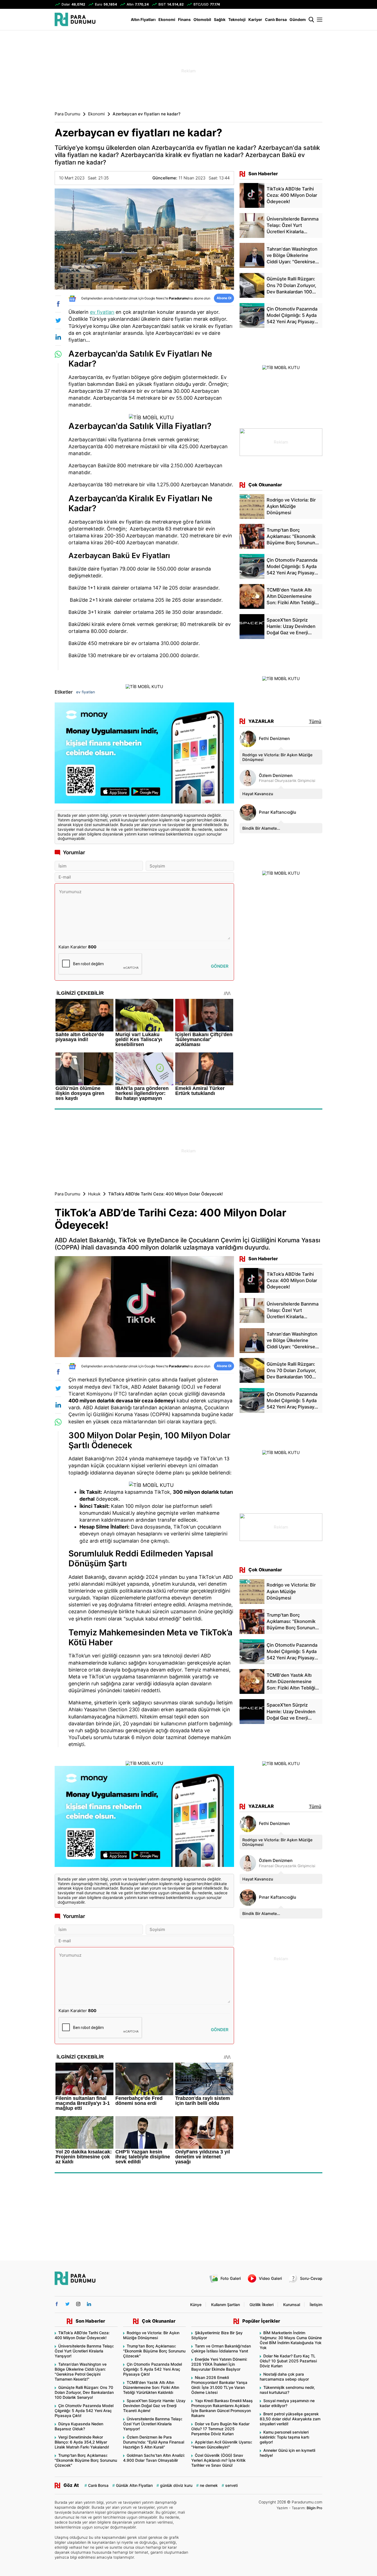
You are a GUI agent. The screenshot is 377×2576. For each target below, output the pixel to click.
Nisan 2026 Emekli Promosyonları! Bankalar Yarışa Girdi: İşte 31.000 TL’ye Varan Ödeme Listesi (219, 2385)
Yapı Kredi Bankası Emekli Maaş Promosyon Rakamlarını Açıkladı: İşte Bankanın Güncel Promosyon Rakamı (222, 2408)
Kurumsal (292, 2305)
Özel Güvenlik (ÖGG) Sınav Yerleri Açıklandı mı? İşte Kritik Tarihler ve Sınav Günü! (218, 2460)
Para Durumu (67, 114)
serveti (231, 2485)
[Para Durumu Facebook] (57, 2304)
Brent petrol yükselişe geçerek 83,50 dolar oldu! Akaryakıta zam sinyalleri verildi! (290, 2419)
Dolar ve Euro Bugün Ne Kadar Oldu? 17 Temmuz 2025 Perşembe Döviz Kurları (220, 2429)
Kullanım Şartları (225, 2305)
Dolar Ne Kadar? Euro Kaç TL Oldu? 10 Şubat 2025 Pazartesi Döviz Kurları (288, 2361)
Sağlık (220, 19)
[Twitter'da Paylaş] (58, 320)
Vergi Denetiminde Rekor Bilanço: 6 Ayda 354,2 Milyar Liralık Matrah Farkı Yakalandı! (82, 2442)
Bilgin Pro (314, 2508)
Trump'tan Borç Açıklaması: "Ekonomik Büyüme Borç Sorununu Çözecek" (86, 2460)
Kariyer (255, 19)
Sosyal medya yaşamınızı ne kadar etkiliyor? (287, 2403)
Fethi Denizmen (274, 739)
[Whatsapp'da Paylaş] (58, 354)
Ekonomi (167, 19)
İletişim (316, 2305)
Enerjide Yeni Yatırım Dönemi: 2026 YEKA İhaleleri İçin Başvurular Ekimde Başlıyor (219, 2364)
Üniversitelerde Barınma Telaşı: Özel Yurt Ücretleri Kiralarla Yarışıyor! (84, 2351)
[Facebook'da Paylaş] (58, 304)
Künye (196, 2305)
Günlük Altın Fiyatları (134, 2485)
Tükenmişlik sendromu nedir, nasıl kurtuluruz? (287, 2390)
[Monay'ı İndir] (144, 754)
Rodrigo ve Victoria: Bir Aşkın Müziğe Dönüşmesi (277, 757)
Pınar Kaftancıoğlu (278, 812)
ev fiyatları (102, 312)
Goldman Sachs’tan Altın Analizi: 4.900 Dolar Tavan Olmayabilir (154, 2458)
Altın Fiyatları (143, 19)
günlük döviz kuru (176, 2485)
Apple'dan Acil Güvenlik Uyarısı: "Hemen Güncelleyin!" (222, 2444)
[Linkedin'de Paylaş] (58, 337)
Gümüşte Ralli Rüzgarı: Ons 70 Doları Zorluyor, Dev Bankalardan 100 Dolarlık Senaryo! (84, 2392)
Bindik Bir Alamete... (261, 828)
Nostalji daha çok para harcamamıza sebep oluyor (284, 2377)
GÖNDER (220, 966)
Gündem (298, 19)
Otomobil (202, 19)
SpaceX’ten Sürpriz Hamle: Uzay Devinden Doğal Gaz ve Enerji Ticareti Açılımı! (154, 2406)
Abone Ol (224, 298)
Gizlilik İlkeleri (261, 2305)
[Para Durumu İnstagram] (78, 2304)
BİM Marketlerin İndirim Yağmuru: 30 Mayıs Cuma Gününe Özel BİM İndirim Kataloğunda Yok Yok (291, 2340)
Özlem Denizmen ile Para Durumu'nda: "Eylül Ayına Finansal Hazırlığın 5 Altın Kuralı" (154, 2442)
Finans (184, 19)
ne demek (209, 2485)
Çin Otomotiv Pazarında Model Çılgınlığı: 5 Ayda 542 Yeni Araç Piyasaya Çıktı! (84, 2411)
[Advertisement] (27, 119)
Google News (154, 298)
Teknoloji (237, 19)
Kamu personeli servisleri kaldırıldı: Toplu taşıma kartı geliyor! (284, 2437)
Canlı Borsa (276, 19)
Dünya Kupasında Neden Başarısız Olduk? (79, 2426)
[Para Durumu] (75, 19)
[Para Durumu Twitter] (67, 2304)
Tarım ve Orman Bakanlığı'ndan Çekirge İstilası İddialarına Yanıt (221, 2348)
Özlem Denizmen (276, 776)
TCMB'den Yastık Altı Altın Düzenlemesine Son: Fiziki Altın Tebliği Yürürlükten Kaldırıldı (151, 2387)
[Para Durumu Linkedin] (89, 2304)
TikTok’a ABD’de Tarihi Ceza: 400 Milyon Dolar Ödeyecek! (82, 2335)
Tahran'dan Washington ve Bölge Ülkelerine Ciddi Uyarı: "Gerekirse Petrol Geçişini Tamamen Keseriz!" (81, 2372)
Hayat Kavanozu (258, 794)
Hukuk (94, 1194)
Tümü (315, 721)
